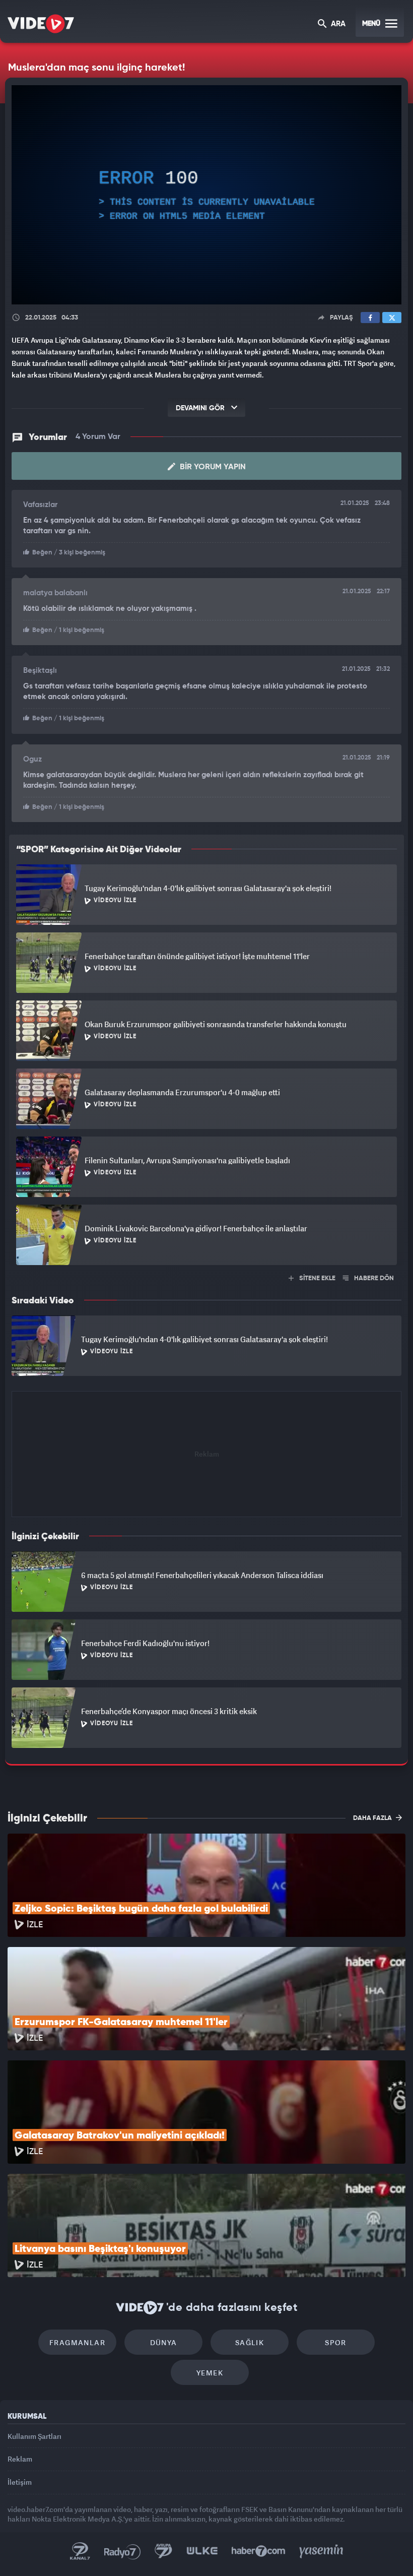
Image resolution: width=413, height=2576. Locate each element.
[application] (206, 1288)
